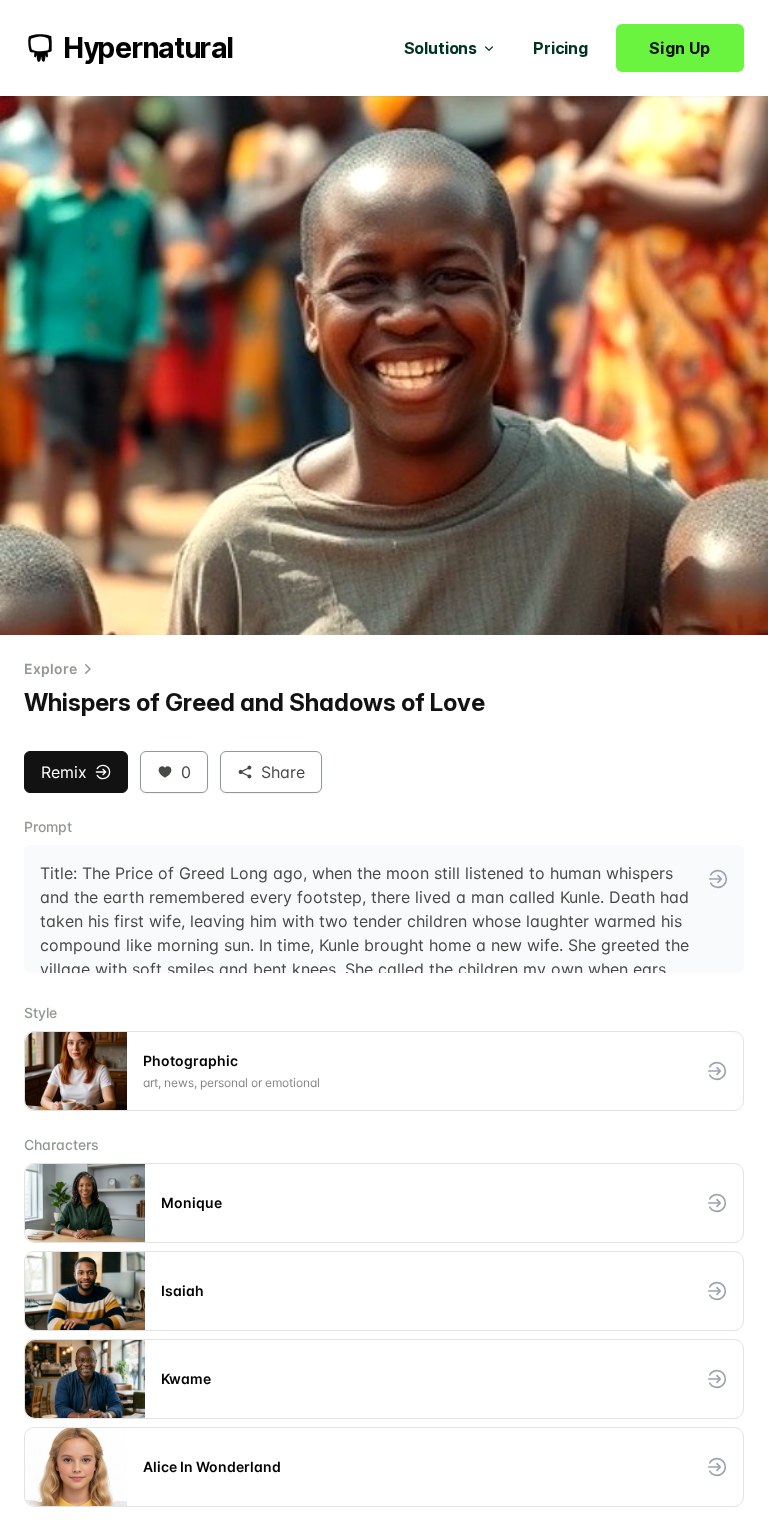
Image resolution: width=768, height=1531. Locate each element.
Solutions (441, 48)
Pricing (560, 48)
